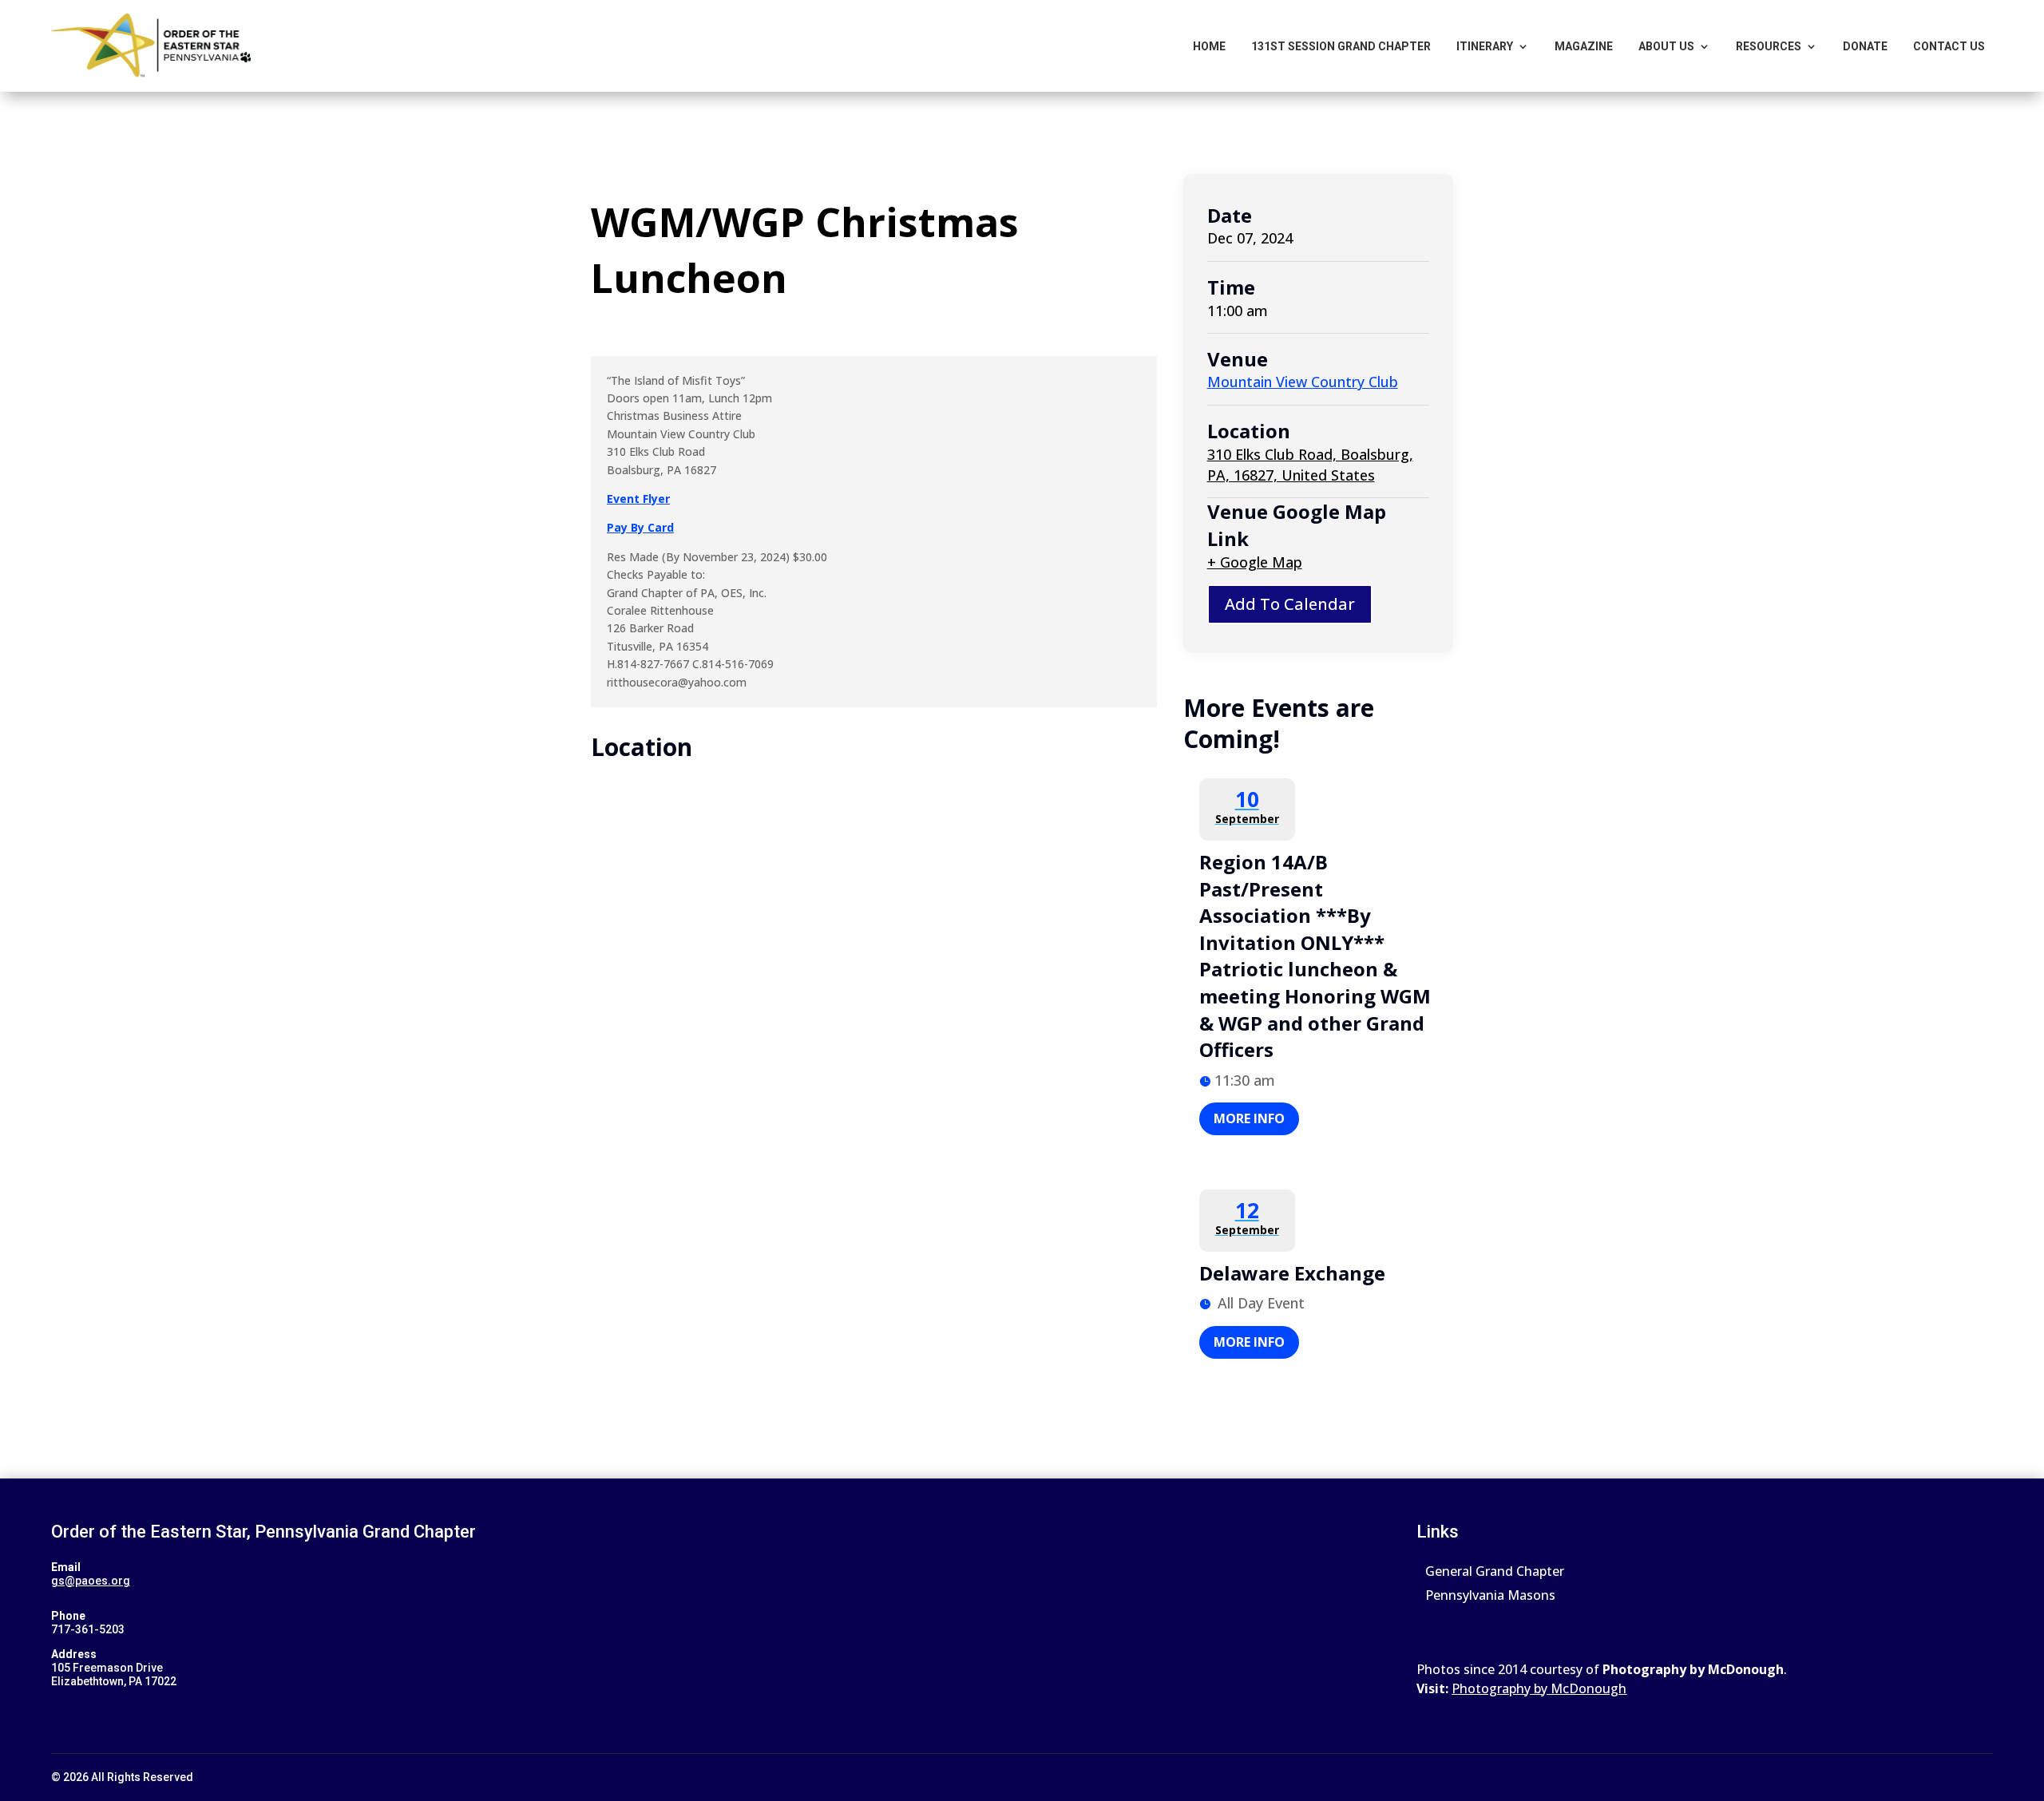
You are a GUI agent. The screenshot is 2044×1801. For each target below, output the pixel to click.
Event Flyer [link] (638, 499)
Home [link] (1209, 46)
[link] (151, 46)
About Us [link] (1666, 46)
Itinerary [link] (1485, 46)
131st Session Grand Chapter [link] (1341, 46)
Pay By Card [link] (640, 527)
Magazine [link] (1584, 46)
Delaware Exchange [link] (1292, 1273)
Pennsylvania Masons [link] (1490, 1597)
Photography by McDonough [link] (1539, 1688)
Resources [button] (1769, 46)
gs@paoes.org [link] (91, 1581)
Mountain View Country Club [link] (1303, 382)
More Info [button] (1249, 1118)
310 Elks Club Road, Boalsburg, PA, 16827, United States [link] (1310, 465)
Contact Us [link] (1949, 46)
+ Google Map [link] (1255, 562)
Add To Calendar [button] (1290, 604)
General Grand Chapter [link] (1495, 1573)
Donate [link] (1865, 46)
